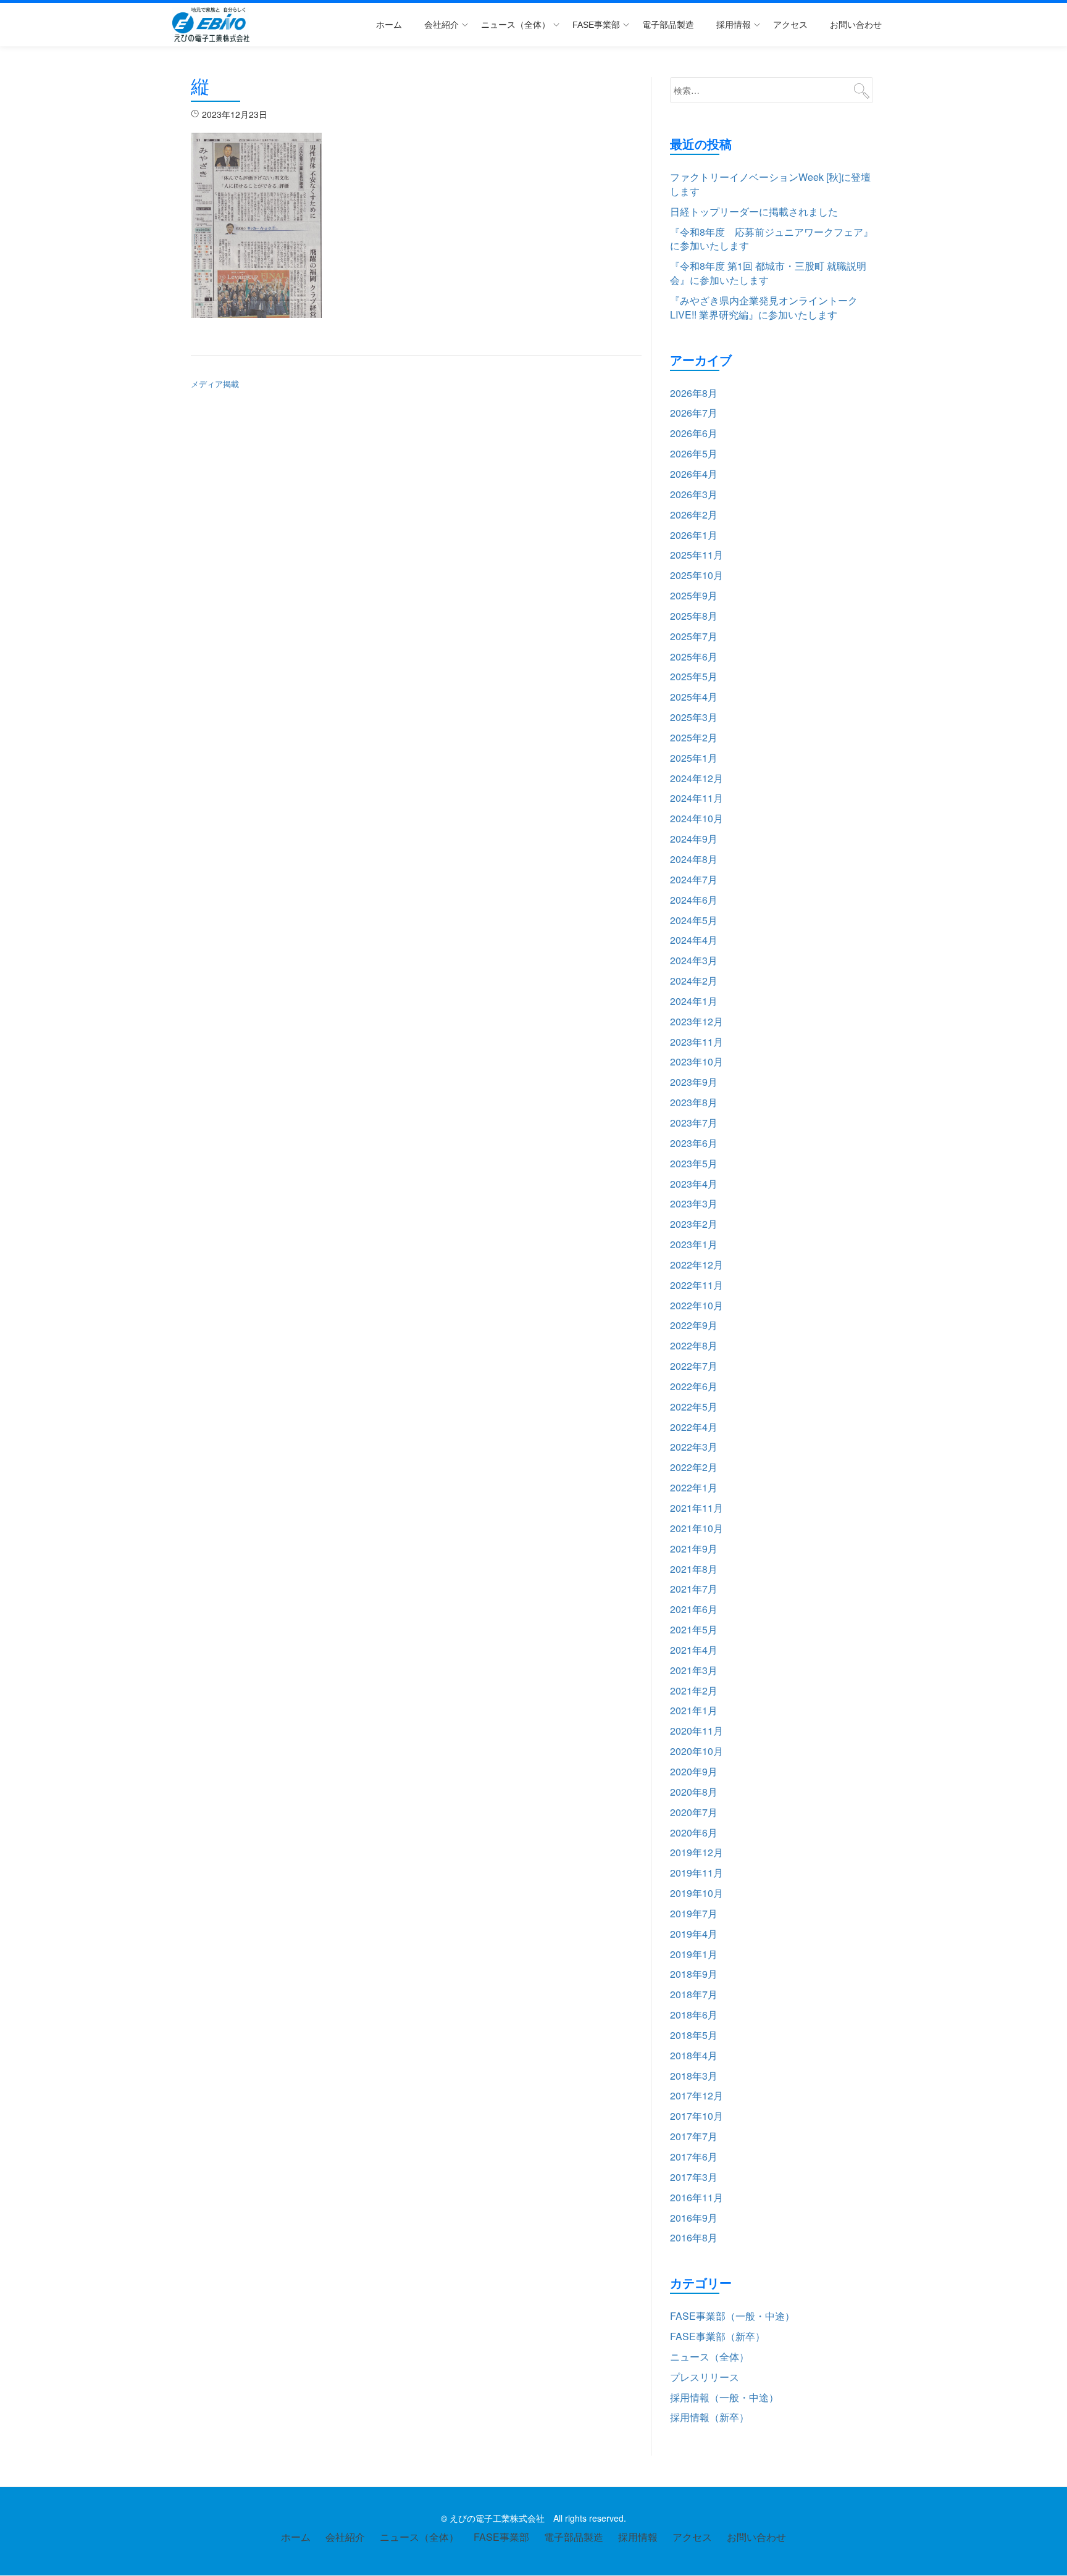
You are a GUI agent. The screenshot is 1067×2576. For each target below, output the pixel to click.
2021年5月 (694, 1629)
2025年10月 (697, 575)
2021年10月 (697, 1528)
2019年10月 (697, 1893)
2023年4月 (694, 1184)
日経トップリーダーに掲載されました (754, 211)
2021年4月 (694, 1650)
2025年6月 (694, 657)
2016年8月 (694, 2237)
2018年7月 (694, 1994)
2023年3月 (694, 1203)
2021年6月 (694, 1609)
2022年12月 (697, 1265)
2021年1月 (694, 1710)
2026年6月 (694, 433)
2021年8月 (694, 1569)
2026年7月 (694, 413)
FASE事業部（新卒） (718, 2336)
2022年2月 (694, 1467)
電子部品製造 (668, 25)
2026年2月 (694, 515)
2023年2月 (694, 1224)
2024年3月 (694, 960)
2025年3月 (694, 717)
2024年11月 (697, 798)
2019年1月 (694, 1954)
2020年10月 (697, 1751)
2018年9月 (694, 1974)
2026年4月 (694, 474)
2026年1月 (694, 535)
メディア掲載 (215, 384)
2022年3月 (694, 1447)
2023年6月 (694, 1143)
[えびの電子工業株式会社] (213, 25)
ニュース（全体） (516, 25)
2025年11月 (697, 555)
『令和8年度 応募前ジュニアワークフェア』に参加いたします (772, 239)
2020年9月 (694, 1771)
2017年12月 (697, 2095)
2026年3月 (694, 494)
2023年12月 (697, 1021)
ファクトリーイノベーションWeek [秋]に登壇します (770, 184)
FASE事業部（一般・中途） (732, 2316)
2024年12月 (697, 778)
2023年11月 (697, 1042)
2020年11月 (697, 1731)
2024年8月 (694, 859)
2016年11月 (697, 2197)
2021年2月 (694, 1690)
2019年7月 (694, 1913)
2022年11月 (697, 1285)
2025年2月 (694, 737)
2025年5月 (694, 676)
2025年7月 (694, 636)
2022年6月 (694, 1386)
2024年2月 (694, 981)
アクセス (790, 25)
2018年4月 (694, 2055)
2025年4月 (694, 697)
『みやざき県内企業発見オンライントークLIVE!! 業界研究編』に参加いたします (764, 307)
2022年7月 (694, 1366)
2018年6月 (694, 2015)
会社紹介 (441, 25)
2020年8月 (694, 1792)
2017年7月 (694, 2136)
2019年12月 (697, 1852)
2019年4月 (694, 1934)
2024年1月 (694, 1001)
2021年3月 (694, 1670)
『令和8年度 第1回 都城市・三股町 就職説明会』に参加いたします (768, 273)
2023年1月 (694, 1244)
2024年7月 (694, 879)
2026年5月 (694, 453)
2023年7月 (694, 1123)
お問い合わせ (856, 25)
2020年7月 (694, 1812)
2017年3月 (694, 2177)
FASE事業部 (596, 25)
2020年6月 (694, 1832)
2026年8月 (694, 393)
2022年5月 (694, 1407)
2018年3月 (694, 2076)
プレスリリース (705, 2377)
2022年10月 (697, 1305)
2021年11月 (697, 1508)
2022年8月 (694, 1345)
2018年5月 (694, 2035)
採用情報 (734, 25)
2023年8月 (694, 1102)
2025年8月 (694, 616)
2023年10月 (697, 1061)
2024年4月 (694, 940)
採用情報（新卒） (709, 2417)
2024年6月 (694, 900)
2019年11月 (697, 1873)
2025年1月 (694, 758)
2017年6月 (694, 2157)
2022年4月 (694, 1427)
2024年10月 (697, 818)
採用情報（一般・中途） (724, 2397)
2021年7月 (694, 1589)
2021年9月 (694, 1549)
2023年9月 (694, 1082)
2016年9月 (694, 2218)
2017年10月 (697, 2116)
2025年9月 (694, 595)
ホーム (389, 25)
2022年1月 (694, 1487)
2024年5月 (694, 920)
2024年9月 (694, 839)
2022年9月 (694, 1325)
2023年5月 (694, 1163)
